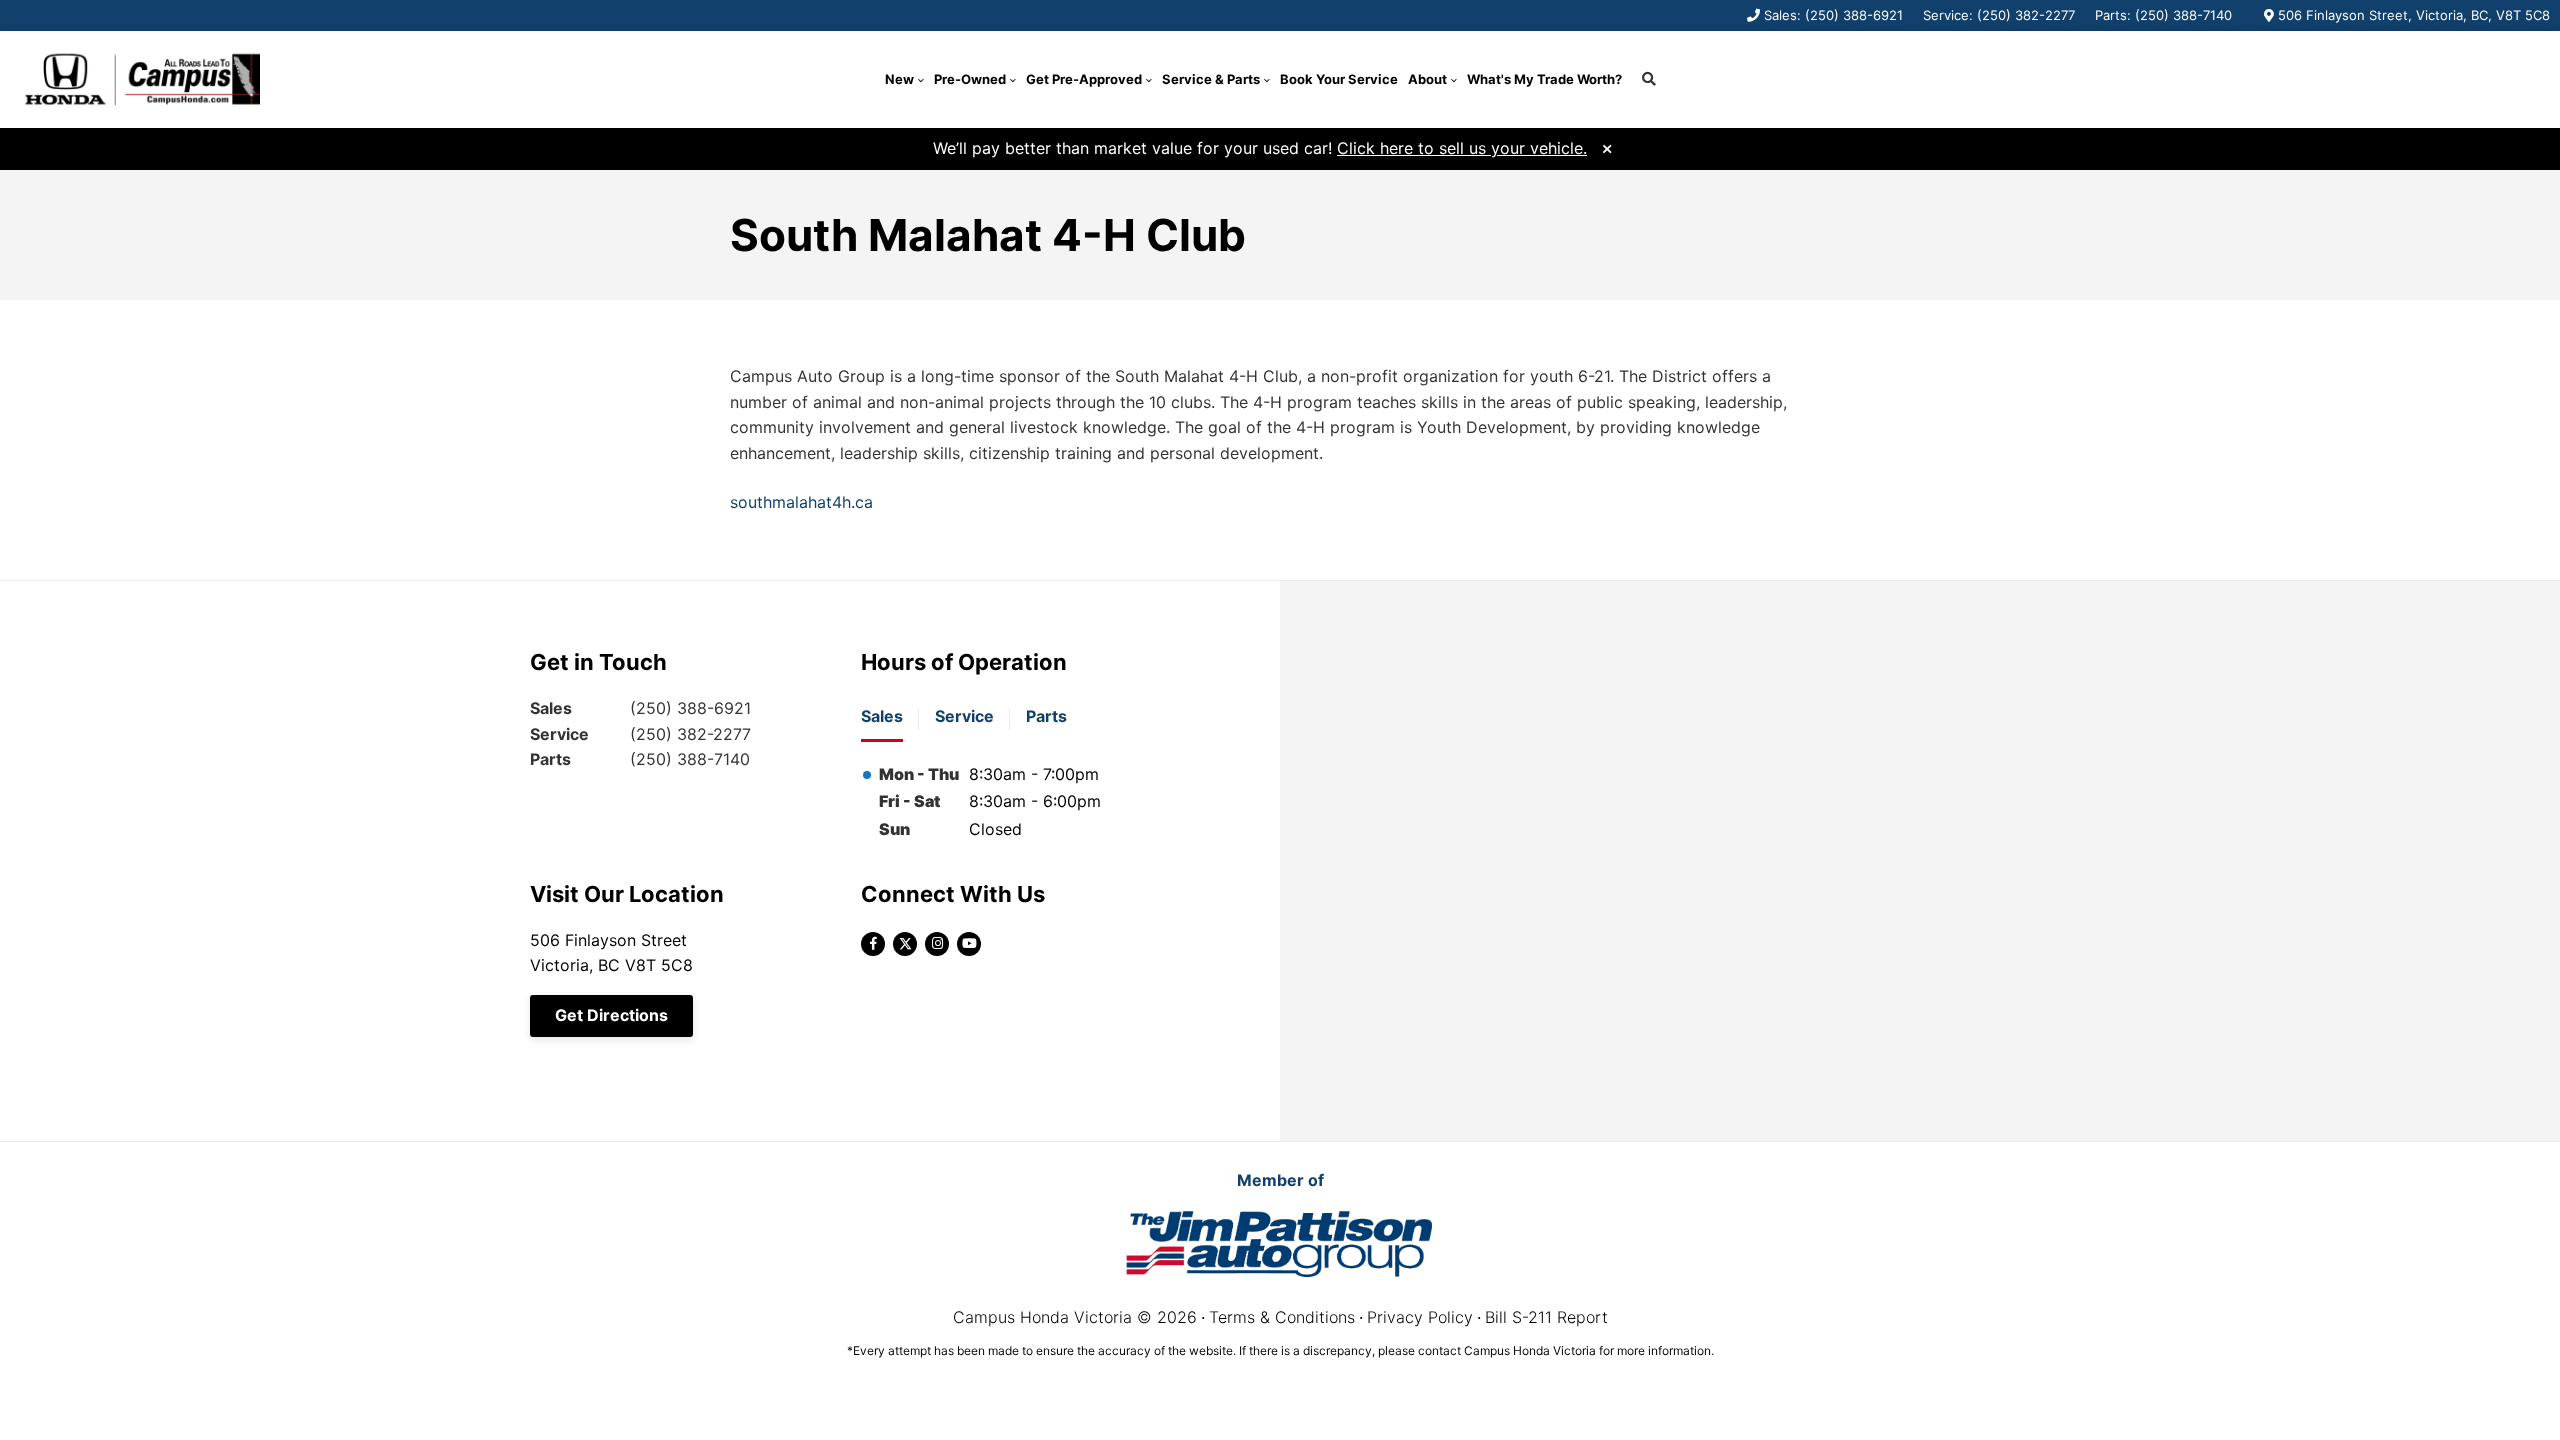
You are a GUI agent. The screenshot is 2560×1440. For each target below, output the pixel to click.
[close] (1607, 146)
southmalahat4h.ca (801, 502)
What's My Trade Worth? (1544, 79)
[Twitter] (905, 944)
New (899, 79)
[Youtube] (969, 944)
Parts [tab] (1046, 716)
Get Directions (611, 1015)
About (1427, 79)
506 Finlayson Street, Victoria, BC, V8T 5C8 (2414, 15)
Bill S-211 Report (1546, 1317)
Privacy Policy (1420, 1317)
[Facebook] (873, 944)
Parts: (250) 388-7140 (2163, 15)
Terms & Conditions (1282, 1317)
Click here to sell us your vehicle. (1462, 148)
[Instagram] (937, 944)
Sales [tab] (882, 716)
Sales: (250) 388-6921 (1833, 15)
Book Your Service (1339, 79)
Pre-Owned (970, 79)
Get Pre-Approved (1084, 79)
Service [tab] (964, 716)
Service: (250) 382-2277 (1999, 15)
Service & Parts (1211, 79)
